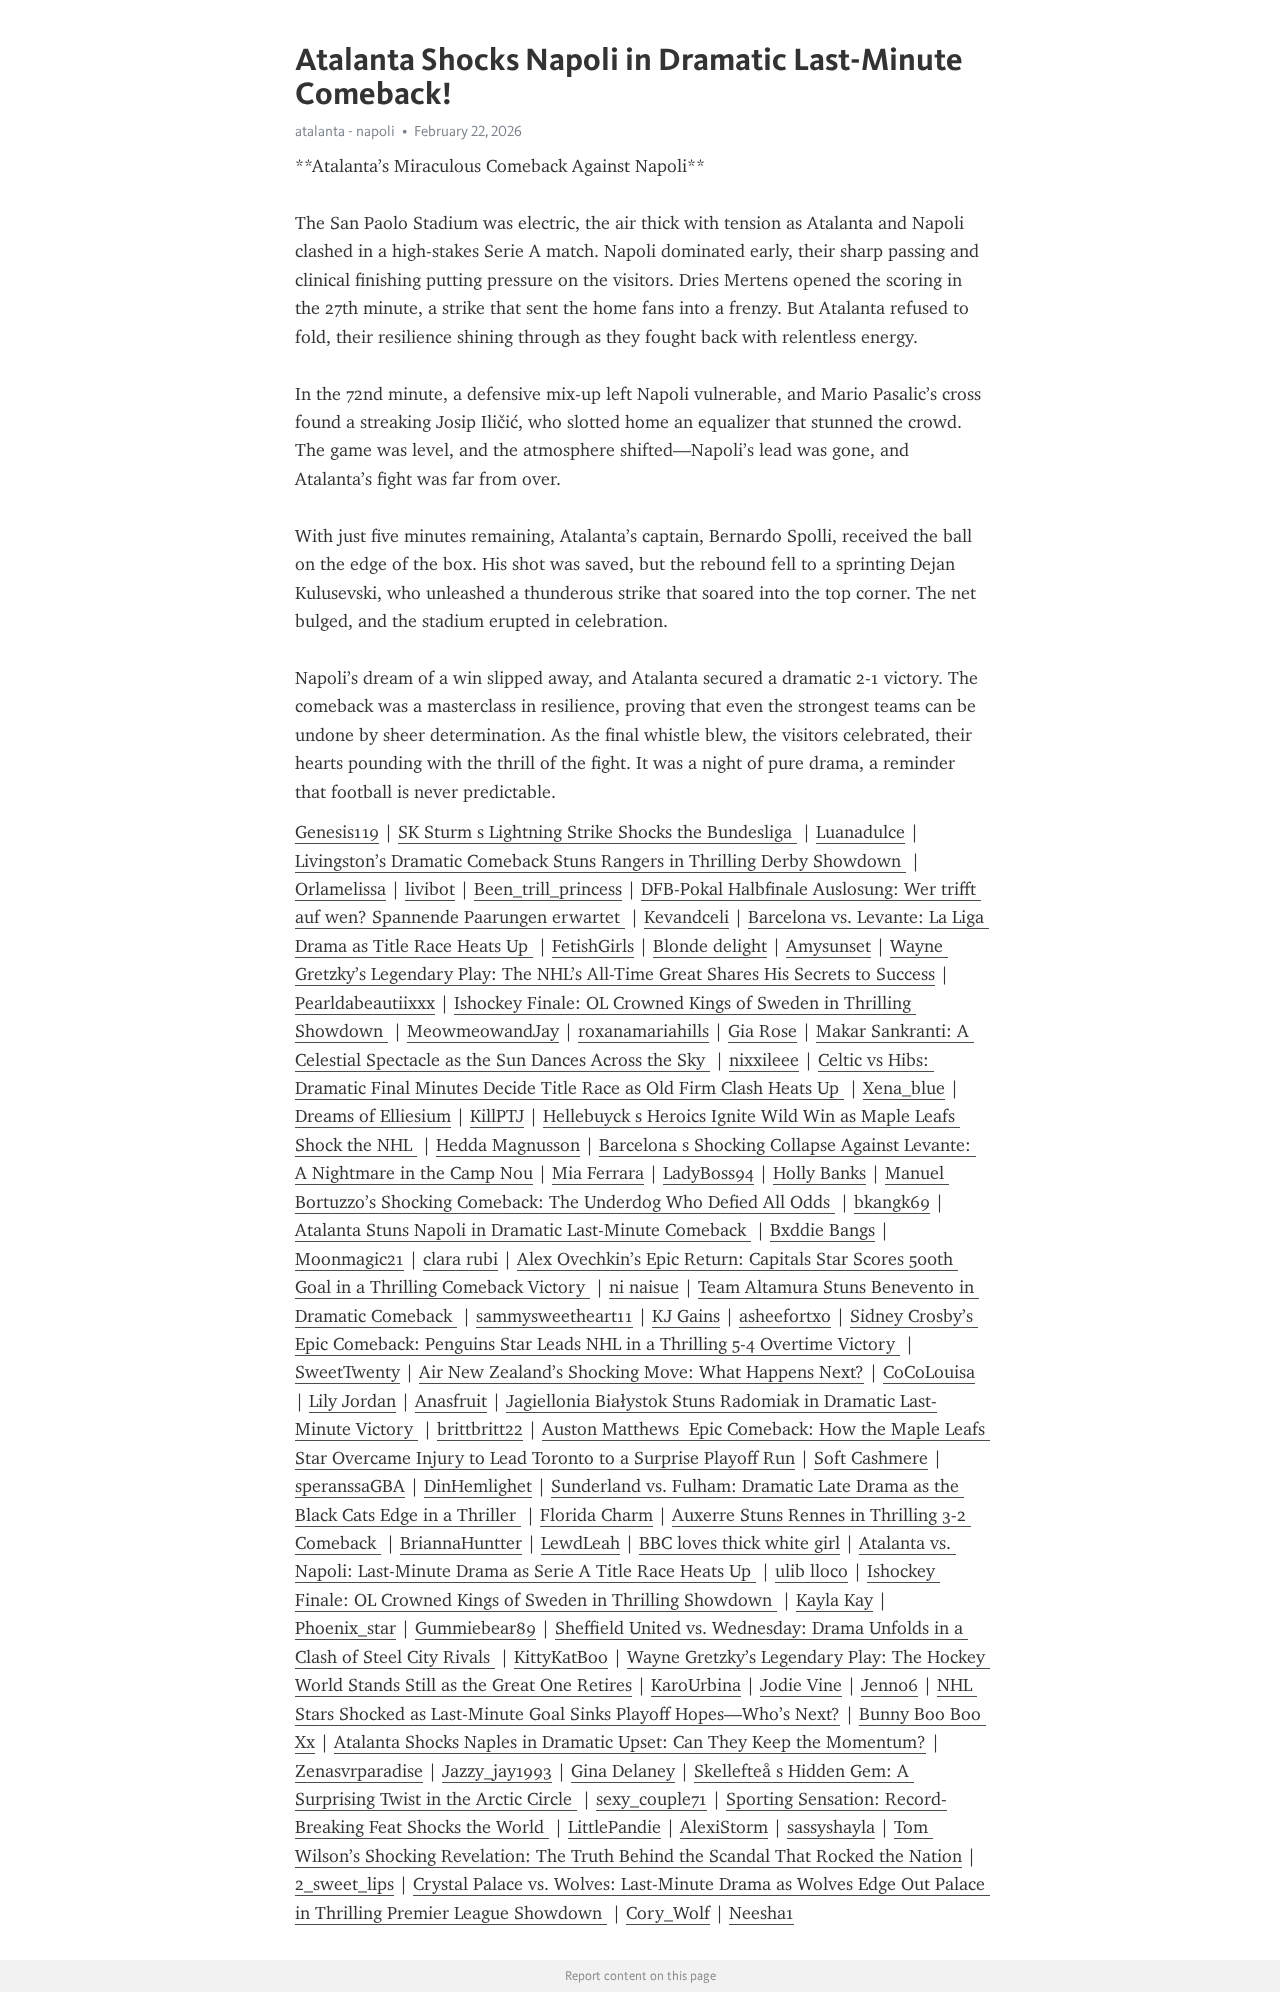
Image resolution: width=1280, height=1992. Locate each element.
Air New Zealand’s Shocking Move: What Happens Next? (641, 1372)
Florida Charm (596, 1515)
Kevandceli (686, 917)
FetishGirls (593, 946)
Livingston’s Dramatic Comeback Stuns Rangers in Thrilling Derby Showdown (600, 861)
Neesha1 (761, 1913)
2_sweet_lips (344, 1884)
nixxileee (764, 1060)
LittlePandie (614, 1827)
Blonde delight (710, 946)
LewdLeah (580, 1543)
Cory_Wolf (668, 1913)
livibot (430, 889)
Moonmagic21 (349, 1259)
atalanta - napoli (345, 131)
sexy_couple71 (651, 1799)
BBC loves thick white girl (739, 1543)
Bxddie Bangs (822, 1230)
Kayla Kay (834, 1600)
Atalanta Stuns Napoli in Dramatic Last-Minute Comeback (523, 1230)
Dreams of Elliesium (373, 1116)
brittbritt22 (480, 1429)
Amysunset (828, 946)
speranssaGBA (350, 1486)
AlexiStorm (724, 1827)
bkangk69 (892, 1202)
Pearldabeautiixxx (365, 1003)
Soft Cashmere (871, 1458)
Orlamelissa (340, 889)
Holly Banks (819, 1173)
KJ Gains (686, 1316)
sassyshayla (831, 1827)
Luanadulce (860, 832)
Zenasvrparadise (359, 1771)
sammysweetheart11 (554, 1316)
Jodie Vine (801, 1685)
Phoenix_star (345, 1628)
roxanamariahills (643, 1031)
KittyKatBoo (561, 1657)
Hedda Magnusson (508, 1145)
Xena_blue (904, 1088)
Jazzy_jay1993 (497, 1771)
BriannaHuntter (461, 1543)
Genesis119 (337, 832)
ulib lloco (811, 1571)
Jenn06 (889, 1685)
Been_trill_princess (548, 889)
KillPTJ (497, 1116)
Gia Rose (762, 1031)
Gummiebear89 (475, 1628)
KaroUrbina (696, 1685)
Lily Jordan (352, 1401)
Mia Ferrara (598, 1173)
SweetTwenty (347, 1372)
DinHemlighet (478, 1486)
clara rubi (460, 1259)
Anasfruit (451, 1401)
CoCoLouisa (929, 1372)
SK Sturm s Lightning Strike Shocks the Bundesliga (597, 832)
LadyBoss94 (708, 1173)
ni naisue (644, 1287)
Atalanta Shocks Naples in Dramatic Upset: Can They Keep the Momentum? (630, 1742)
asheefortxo (785, 1316)
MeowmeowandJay (483, 1031)
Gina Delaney (623, 1771)
